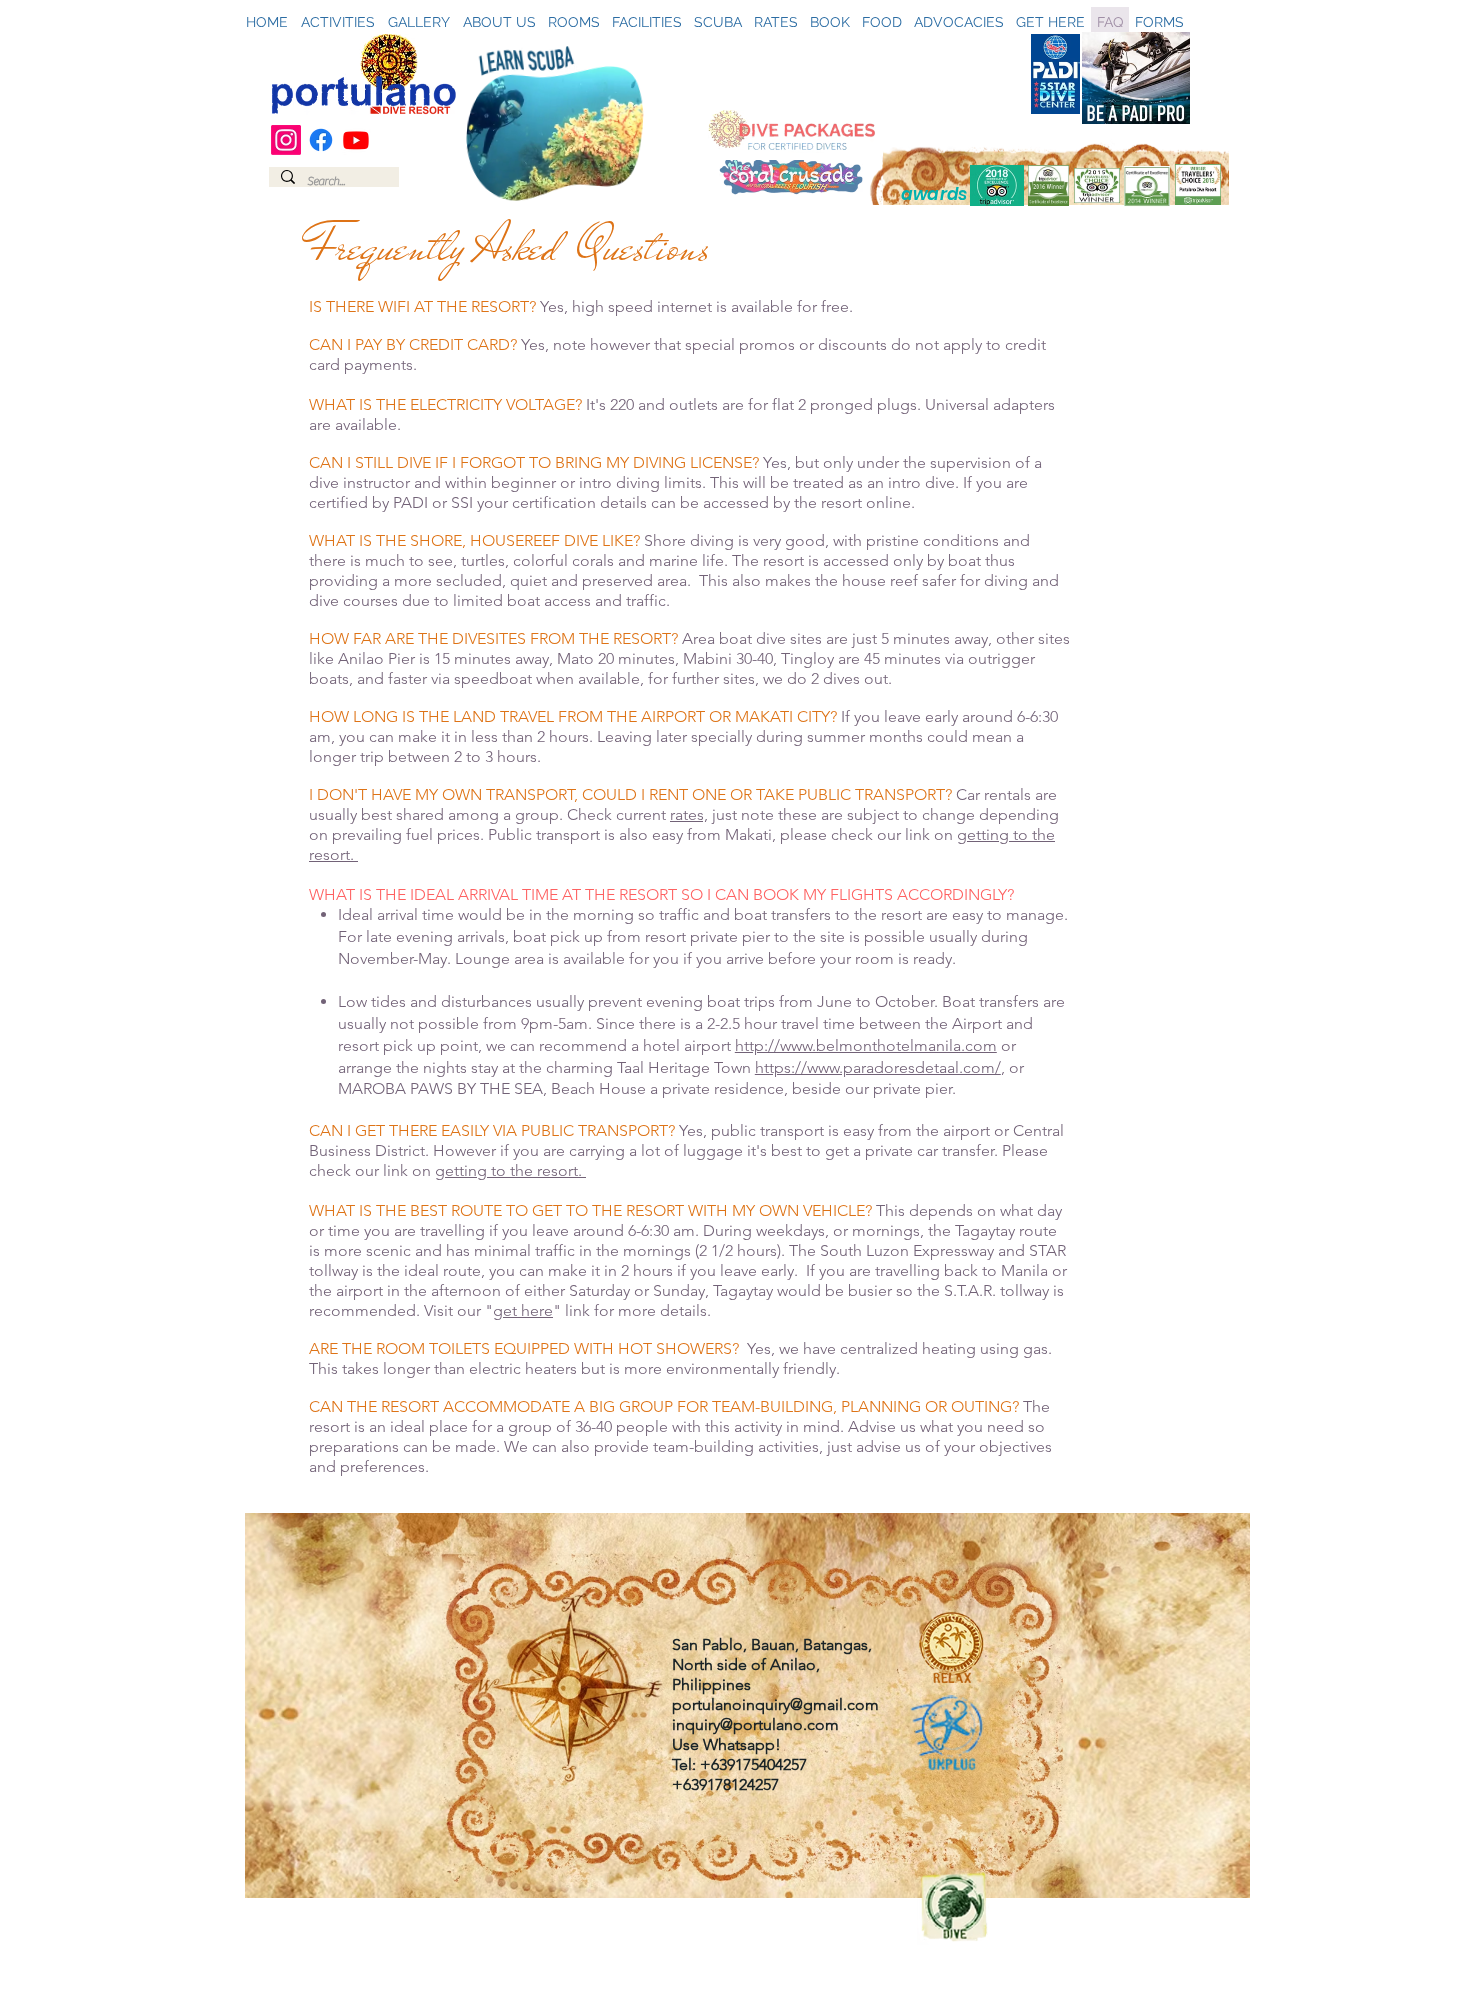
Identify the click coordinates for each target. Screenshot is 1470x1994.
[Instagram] (286, 140)
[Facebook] (321, 140)
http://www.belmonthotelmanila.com (866, 1045)
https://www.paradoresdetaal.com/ (878, 1067)
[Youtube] (356, 140)
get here (523, 1310)
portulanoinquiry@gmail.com (775, 1704)
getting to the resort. (510, 1170)
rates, (689, 814)
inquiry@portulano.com (755, 1724)
